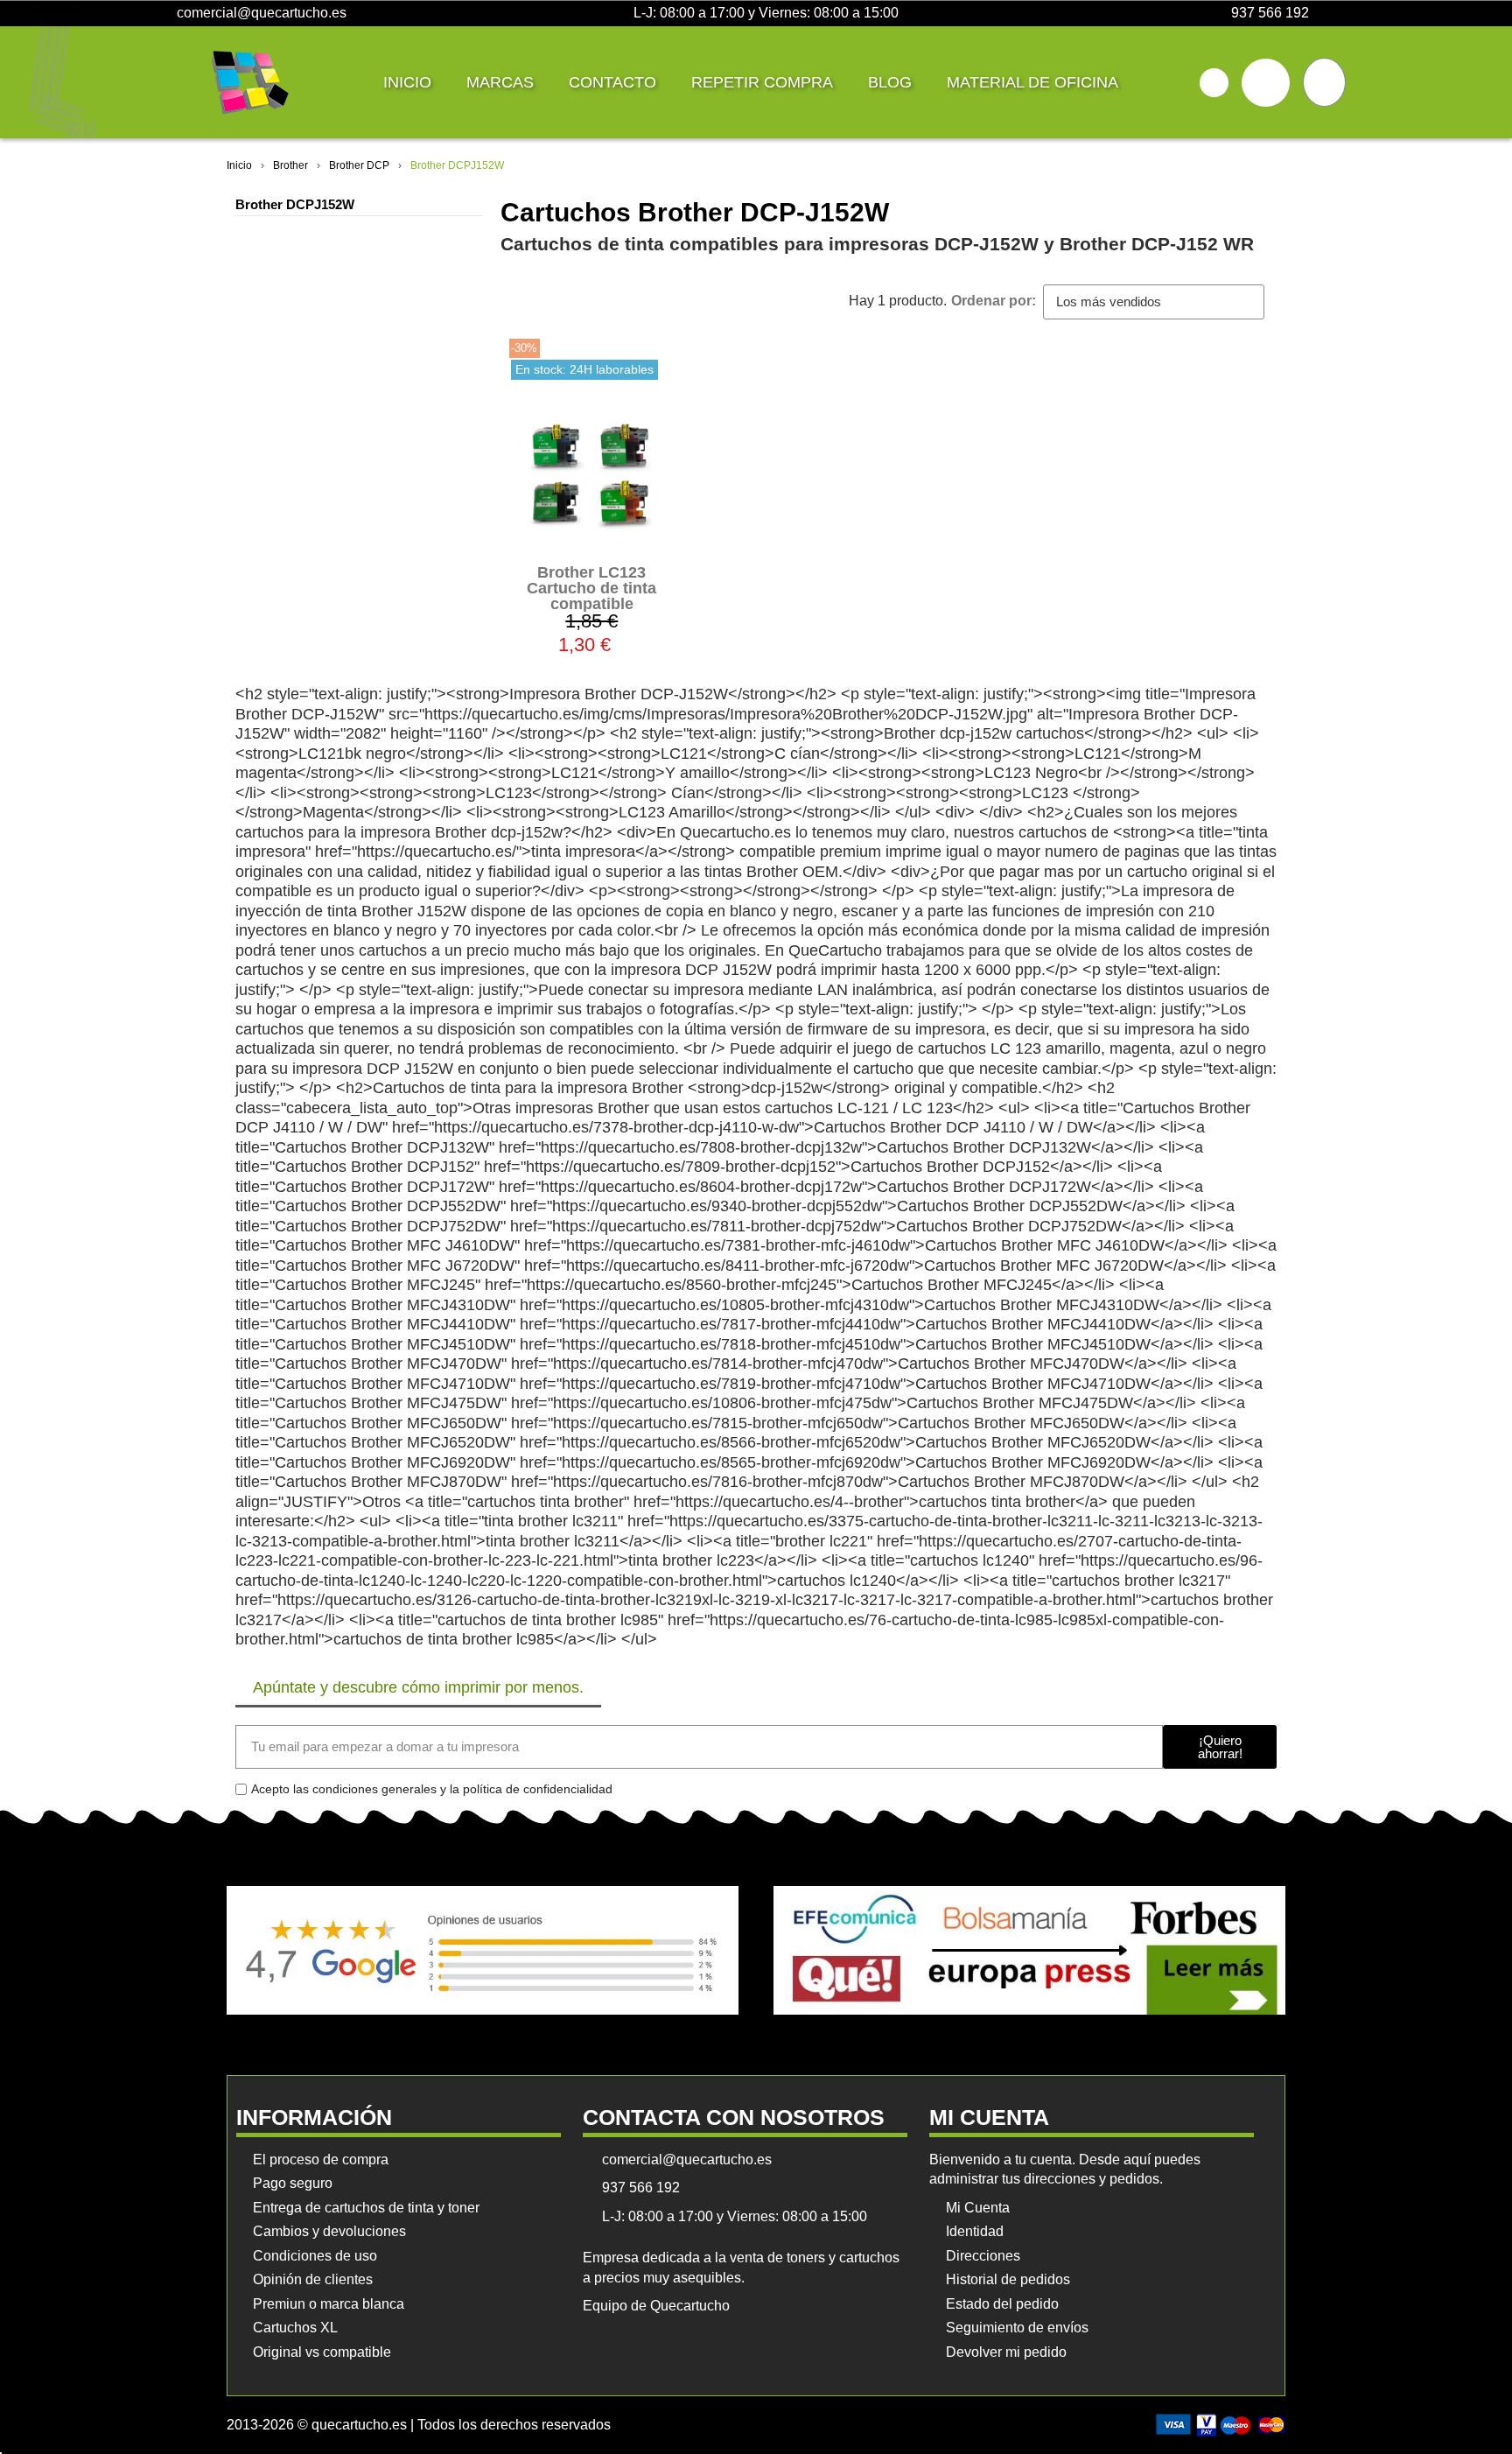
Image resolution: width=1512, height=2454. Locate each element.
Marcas (500, 82)
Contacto (612, 82)
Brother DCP (359, 165)
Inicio (407, 82)
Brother (290, 165)
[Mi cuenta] (1266, 83)
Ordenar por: (994, 301)
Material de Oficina (1032, 82)
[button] (1214, 83)
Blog (890, 82)
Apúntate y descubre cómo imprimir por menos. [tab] (418, 1687)
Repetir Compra (762, 82)
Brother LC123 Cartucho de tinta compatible (591, 588)
